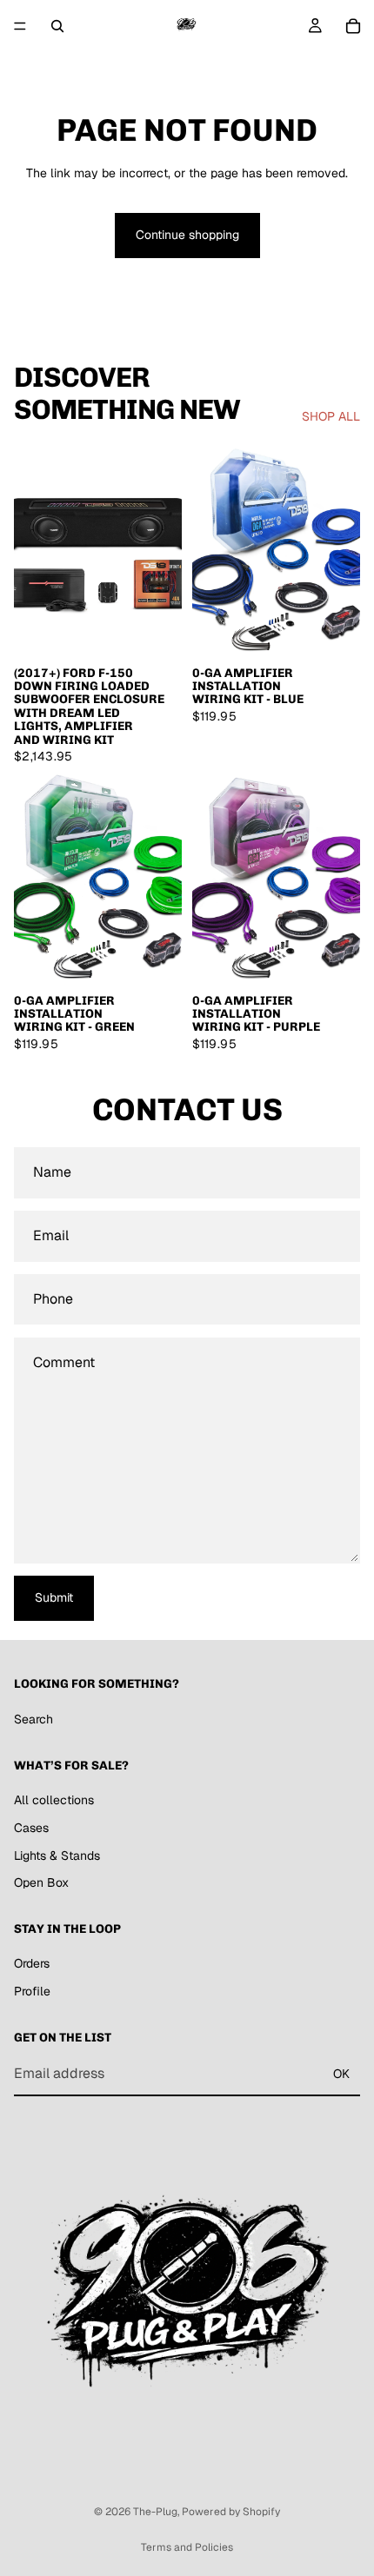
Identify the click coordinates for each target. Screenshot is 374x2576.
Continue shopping (187, 235)
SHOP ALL (331, 416)
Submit (54, 1597)
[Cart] (353, 26)
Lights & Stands (57, 1855)
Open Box (41, 1882)
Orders (32, 1963)
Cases (31, 1828)
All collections (54, 1800)
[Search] (57, 26)
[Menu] (20, 26)
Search (33, 1719)
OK (341, 2074)
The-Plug (155, 2512)
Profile (32, 1991)
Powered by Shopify (231, 2512)
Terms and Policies (187, 2547)
